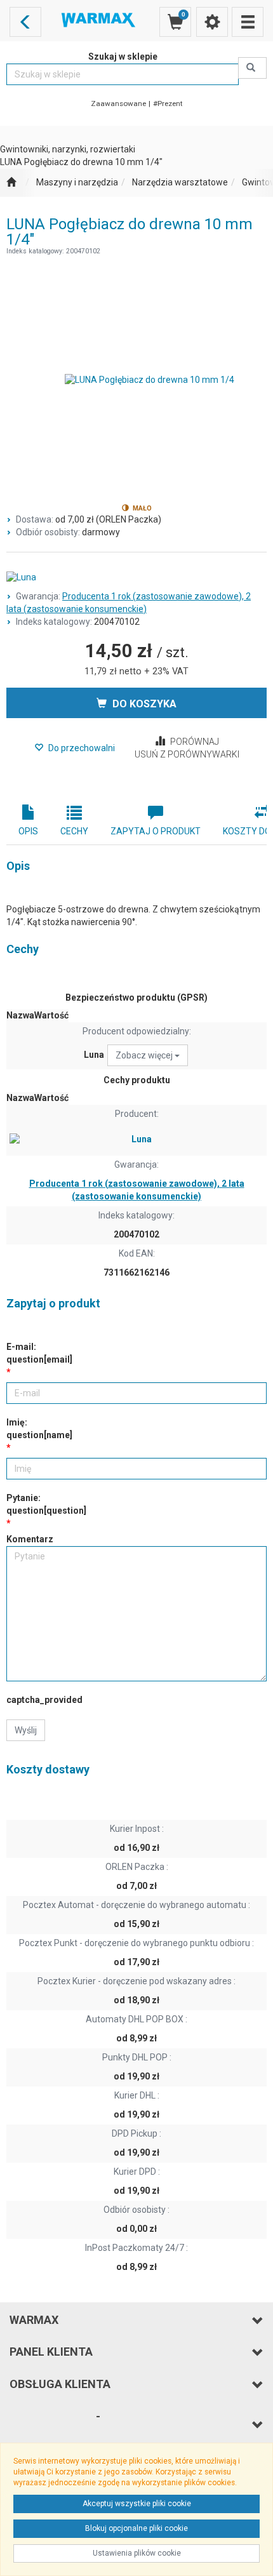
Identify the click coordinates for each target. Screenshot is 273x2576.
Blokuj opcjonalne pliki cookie (136, 2528)
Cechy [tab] (74, 831)
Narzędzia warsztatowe (180, 182)
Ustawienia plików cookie (137, 2553)
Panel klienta (51, 2352)
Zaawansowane (118, 103)
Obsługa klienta (60, 2384)
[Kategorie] (248, 22)
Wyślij (26, 1730)
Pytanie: (46, 1504)
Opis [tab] (28, 831)
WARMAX (34, 2320)
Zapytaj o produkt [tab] (156, 831)
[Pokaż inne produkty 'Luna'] (136, 578)
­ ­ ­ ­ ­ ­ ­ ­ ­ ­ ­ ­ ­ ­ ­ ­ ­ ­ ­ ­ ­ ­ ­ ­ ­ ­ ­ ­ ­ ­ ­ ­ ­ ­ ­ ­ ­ (55, 2425)
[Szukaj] (252, 68)
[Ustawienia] (212, 22)
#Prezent (168, 103)
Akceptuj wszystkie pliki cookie (137, 2504)
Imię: (39, 1429)
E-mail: (39, 1353)
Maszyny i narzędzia (77, 182)
